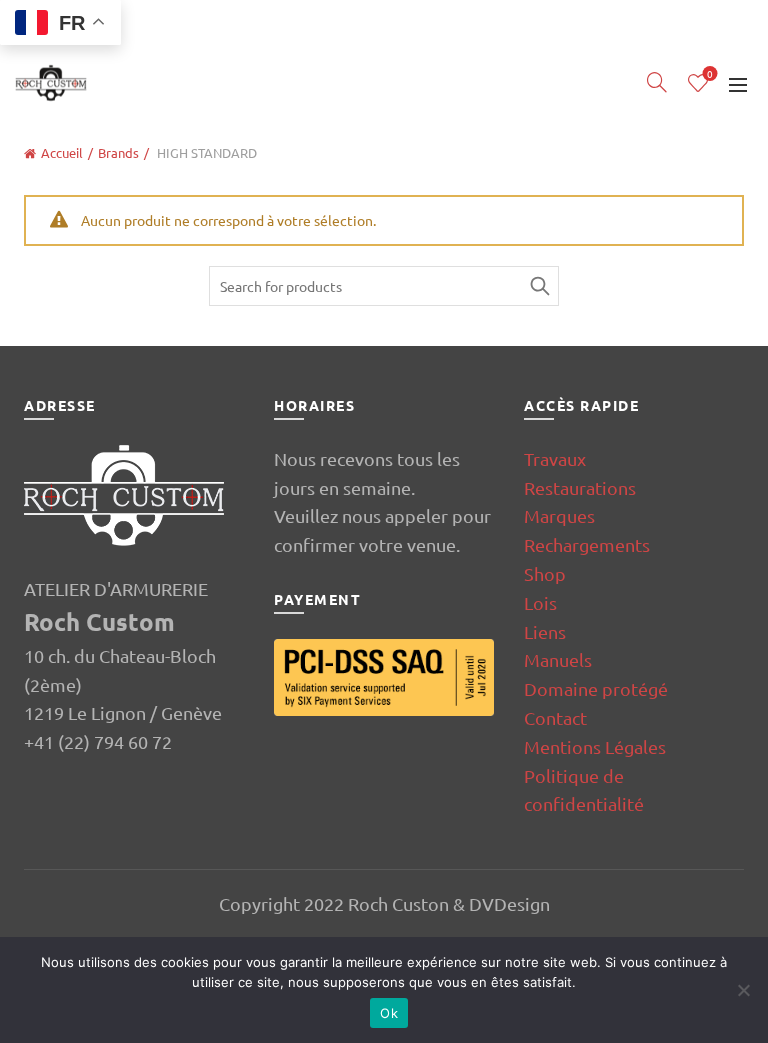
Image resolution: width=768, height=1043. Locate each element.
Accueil (62, 152)
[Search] (657, 82)
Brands (118, 152)
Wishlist (710, 74)
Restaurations (580, 487)
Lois (540, 602)
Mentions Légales (595, 746)
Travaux (555, 458)
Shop (545, 573)
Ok (389, 1013)
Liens (545, 631)
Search (539, 286)
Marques (559, 515)
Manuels (558, 659)
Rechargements (587, 544)
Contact (555, 717)
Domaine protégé (596, 688)
